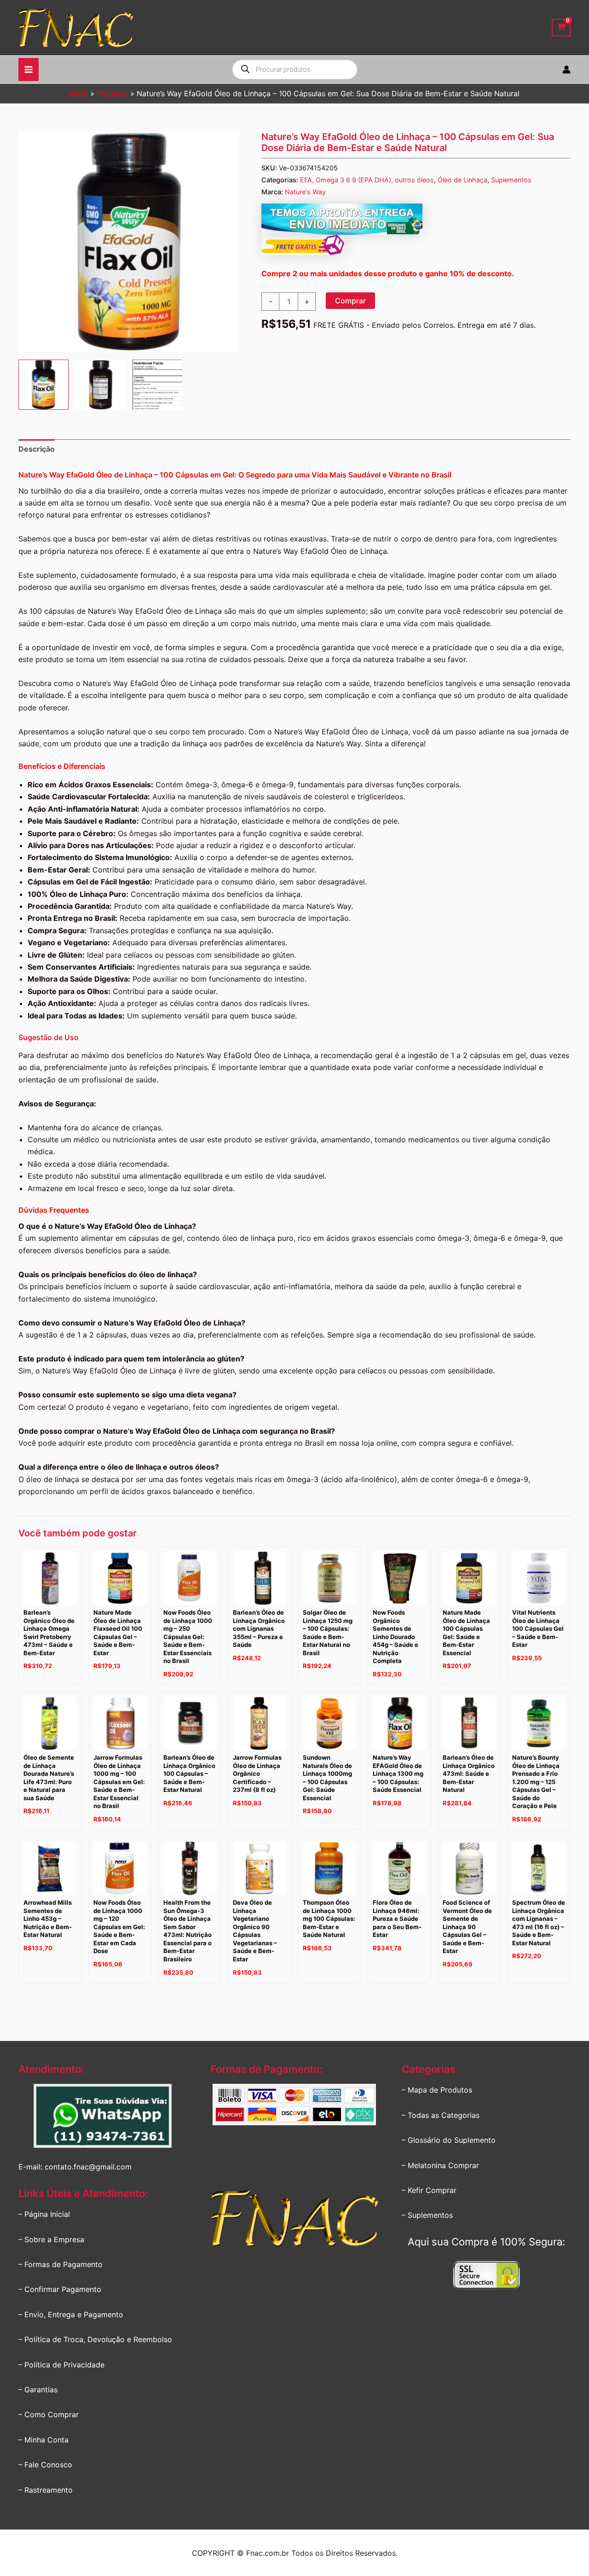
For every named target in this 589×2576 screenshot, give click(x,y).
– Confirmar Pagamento (60, 2289)
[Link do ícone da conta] (566, 70)
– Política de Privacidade (61, 2365)
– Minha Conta (43, 2440)
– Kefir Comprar (429, 2190)
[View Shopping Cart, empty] (561, 28)
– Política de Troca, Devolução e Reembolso (95, 2339)
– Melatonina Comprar (440, 2165)
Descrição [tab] (37, 449)
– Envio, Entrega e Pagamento (71, 2314)
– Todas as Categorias (441, 2115)
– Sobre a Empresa (51, 2239)
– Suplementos (427, 2215)
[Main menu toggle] (29, 70)
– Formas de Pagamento (61, 2264)
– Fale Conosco (45, 2465)
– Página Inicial (44, 2214)
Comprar (350, 301)
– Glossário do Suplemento (449, 2140)
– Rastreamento (46, 2490)
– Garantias (38, 2390)
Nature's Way (305, 192)
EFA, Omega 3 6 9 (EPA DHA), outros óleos (367, 180)
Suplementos (511, 180)
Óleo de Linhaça (462, 180)
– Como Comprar (49, 2414)
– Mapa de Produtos (437, 2090)
